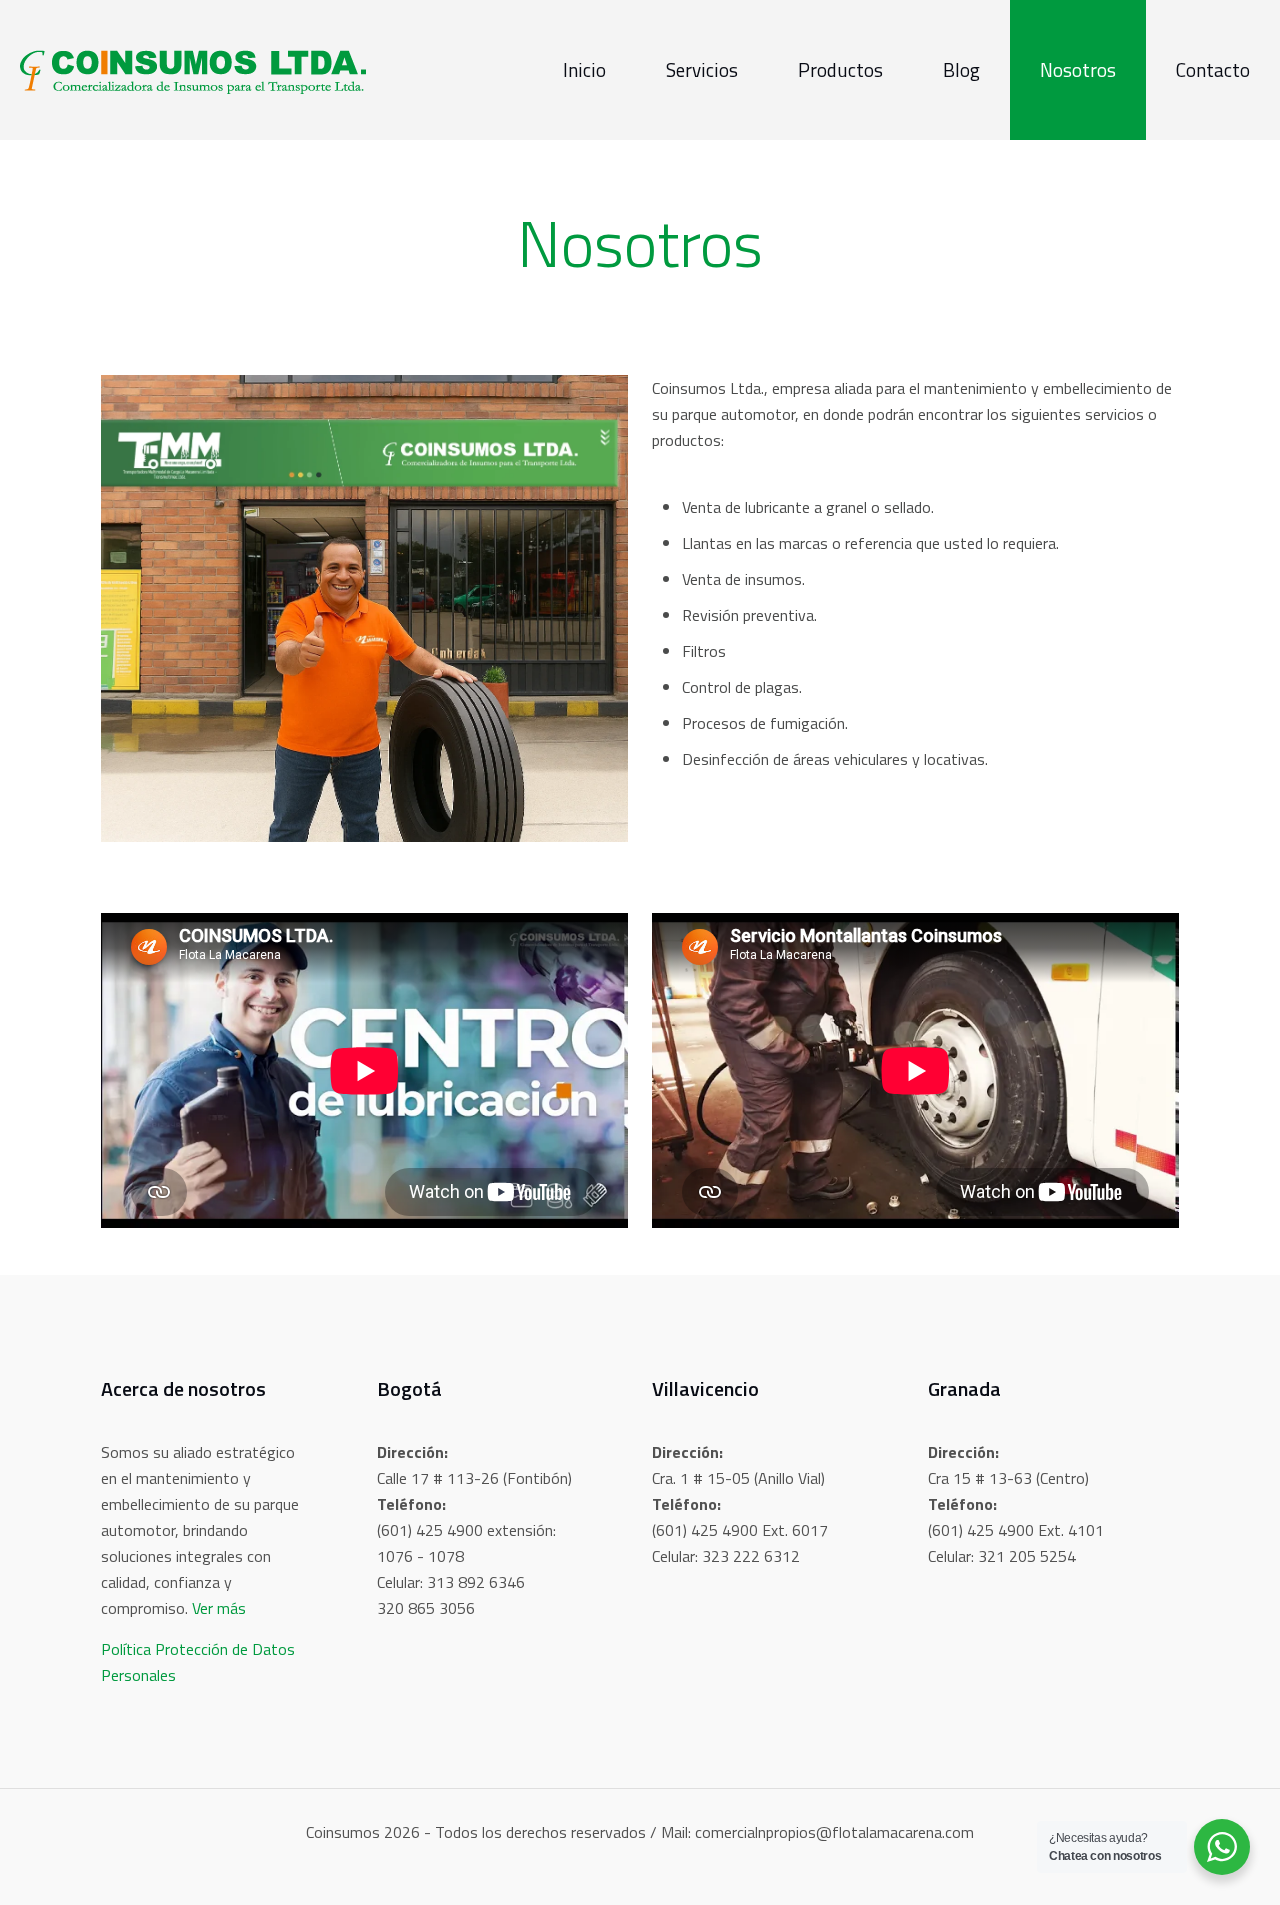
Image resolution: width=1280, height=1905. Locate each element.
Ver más (219, 1608)
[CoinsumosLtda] (193, 70)
